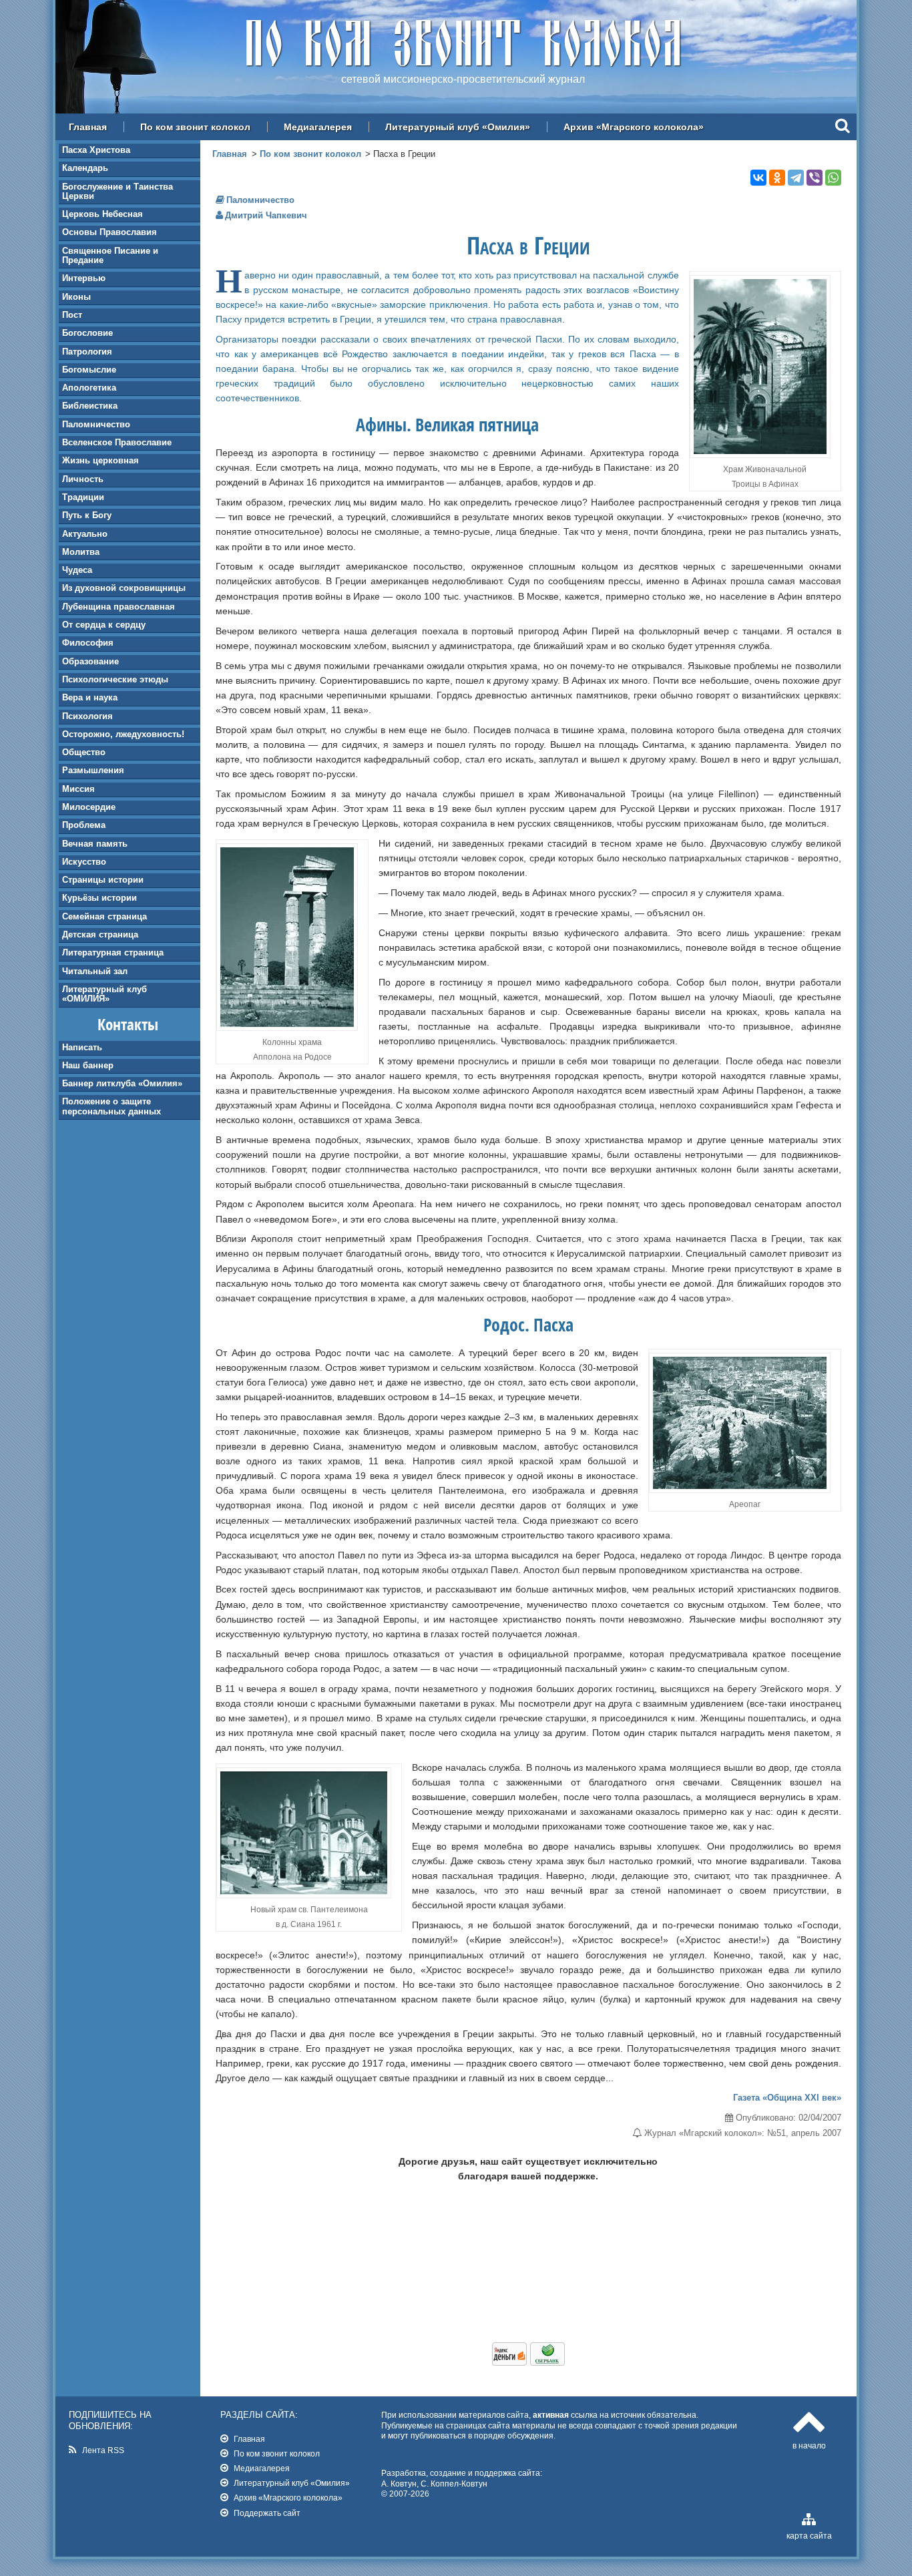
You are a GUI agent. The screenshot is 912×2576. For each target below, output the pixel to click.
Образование (90, 661)
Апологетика (89, 388)
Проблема (84, 825)
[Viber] (815, 178)
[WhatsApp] (833, 178)
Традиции (83, 497)
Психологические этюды (115, 679)
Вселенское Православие (117, 442)
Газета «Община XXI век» (787, 2098)
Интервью (84, 278)
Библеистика (90, 406)
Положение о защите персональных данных (111, 1106)
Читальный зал (95, 971)
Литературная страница (113, 952)
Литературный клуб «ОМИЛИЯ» (104, 994)
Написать (82, 1047)
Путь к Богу (87, 515)
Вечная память (95, 844)
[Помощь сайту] (528, 2362)
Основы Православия (109, 232)
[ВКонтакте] (758, 178)
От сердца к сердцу (104, 625)
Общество (84, 752)
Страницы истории (103, 880)
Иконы (76, 297)
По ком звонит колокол (195, 127)
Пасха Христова (96, 150)
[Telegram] (796, 178)
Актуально (85, 534)
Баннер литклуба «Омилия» (122, 1083)
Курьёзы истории (99, 898)
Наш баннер (88, 1065)
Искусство (84, 862)
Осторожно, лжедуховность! (123, 734)
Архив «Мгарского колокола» (634, 127)
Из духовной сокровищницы (124, 588)
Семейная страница (104, 916)
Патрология (87, 352)
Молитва (81, 552)
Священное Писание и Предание (110, 255)
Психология (87, 716)
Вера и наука (90, 697)
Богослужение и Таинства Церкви (118, 191)
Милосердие (89, 807)
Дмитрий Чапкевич (266, 215)
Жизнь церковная (100, 460)
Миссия (78, 789)
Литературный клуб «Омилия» (458, 127)
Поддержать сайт (267, 2513)
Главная (88, 127)
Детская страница (100, 934)
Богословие (87, 333)
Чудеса (77, 570)
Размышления (93, 770)
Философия (88, 643)
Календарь (85, 168)
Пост (72, 315)
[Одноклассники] (777, 178)
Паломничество (96, 424)
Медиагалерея (318, 127)
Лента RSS (103, 2450)
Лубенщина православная (119, 607)
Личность (83, 479)
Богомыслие (89, 370)
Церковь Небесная (102, 214)
